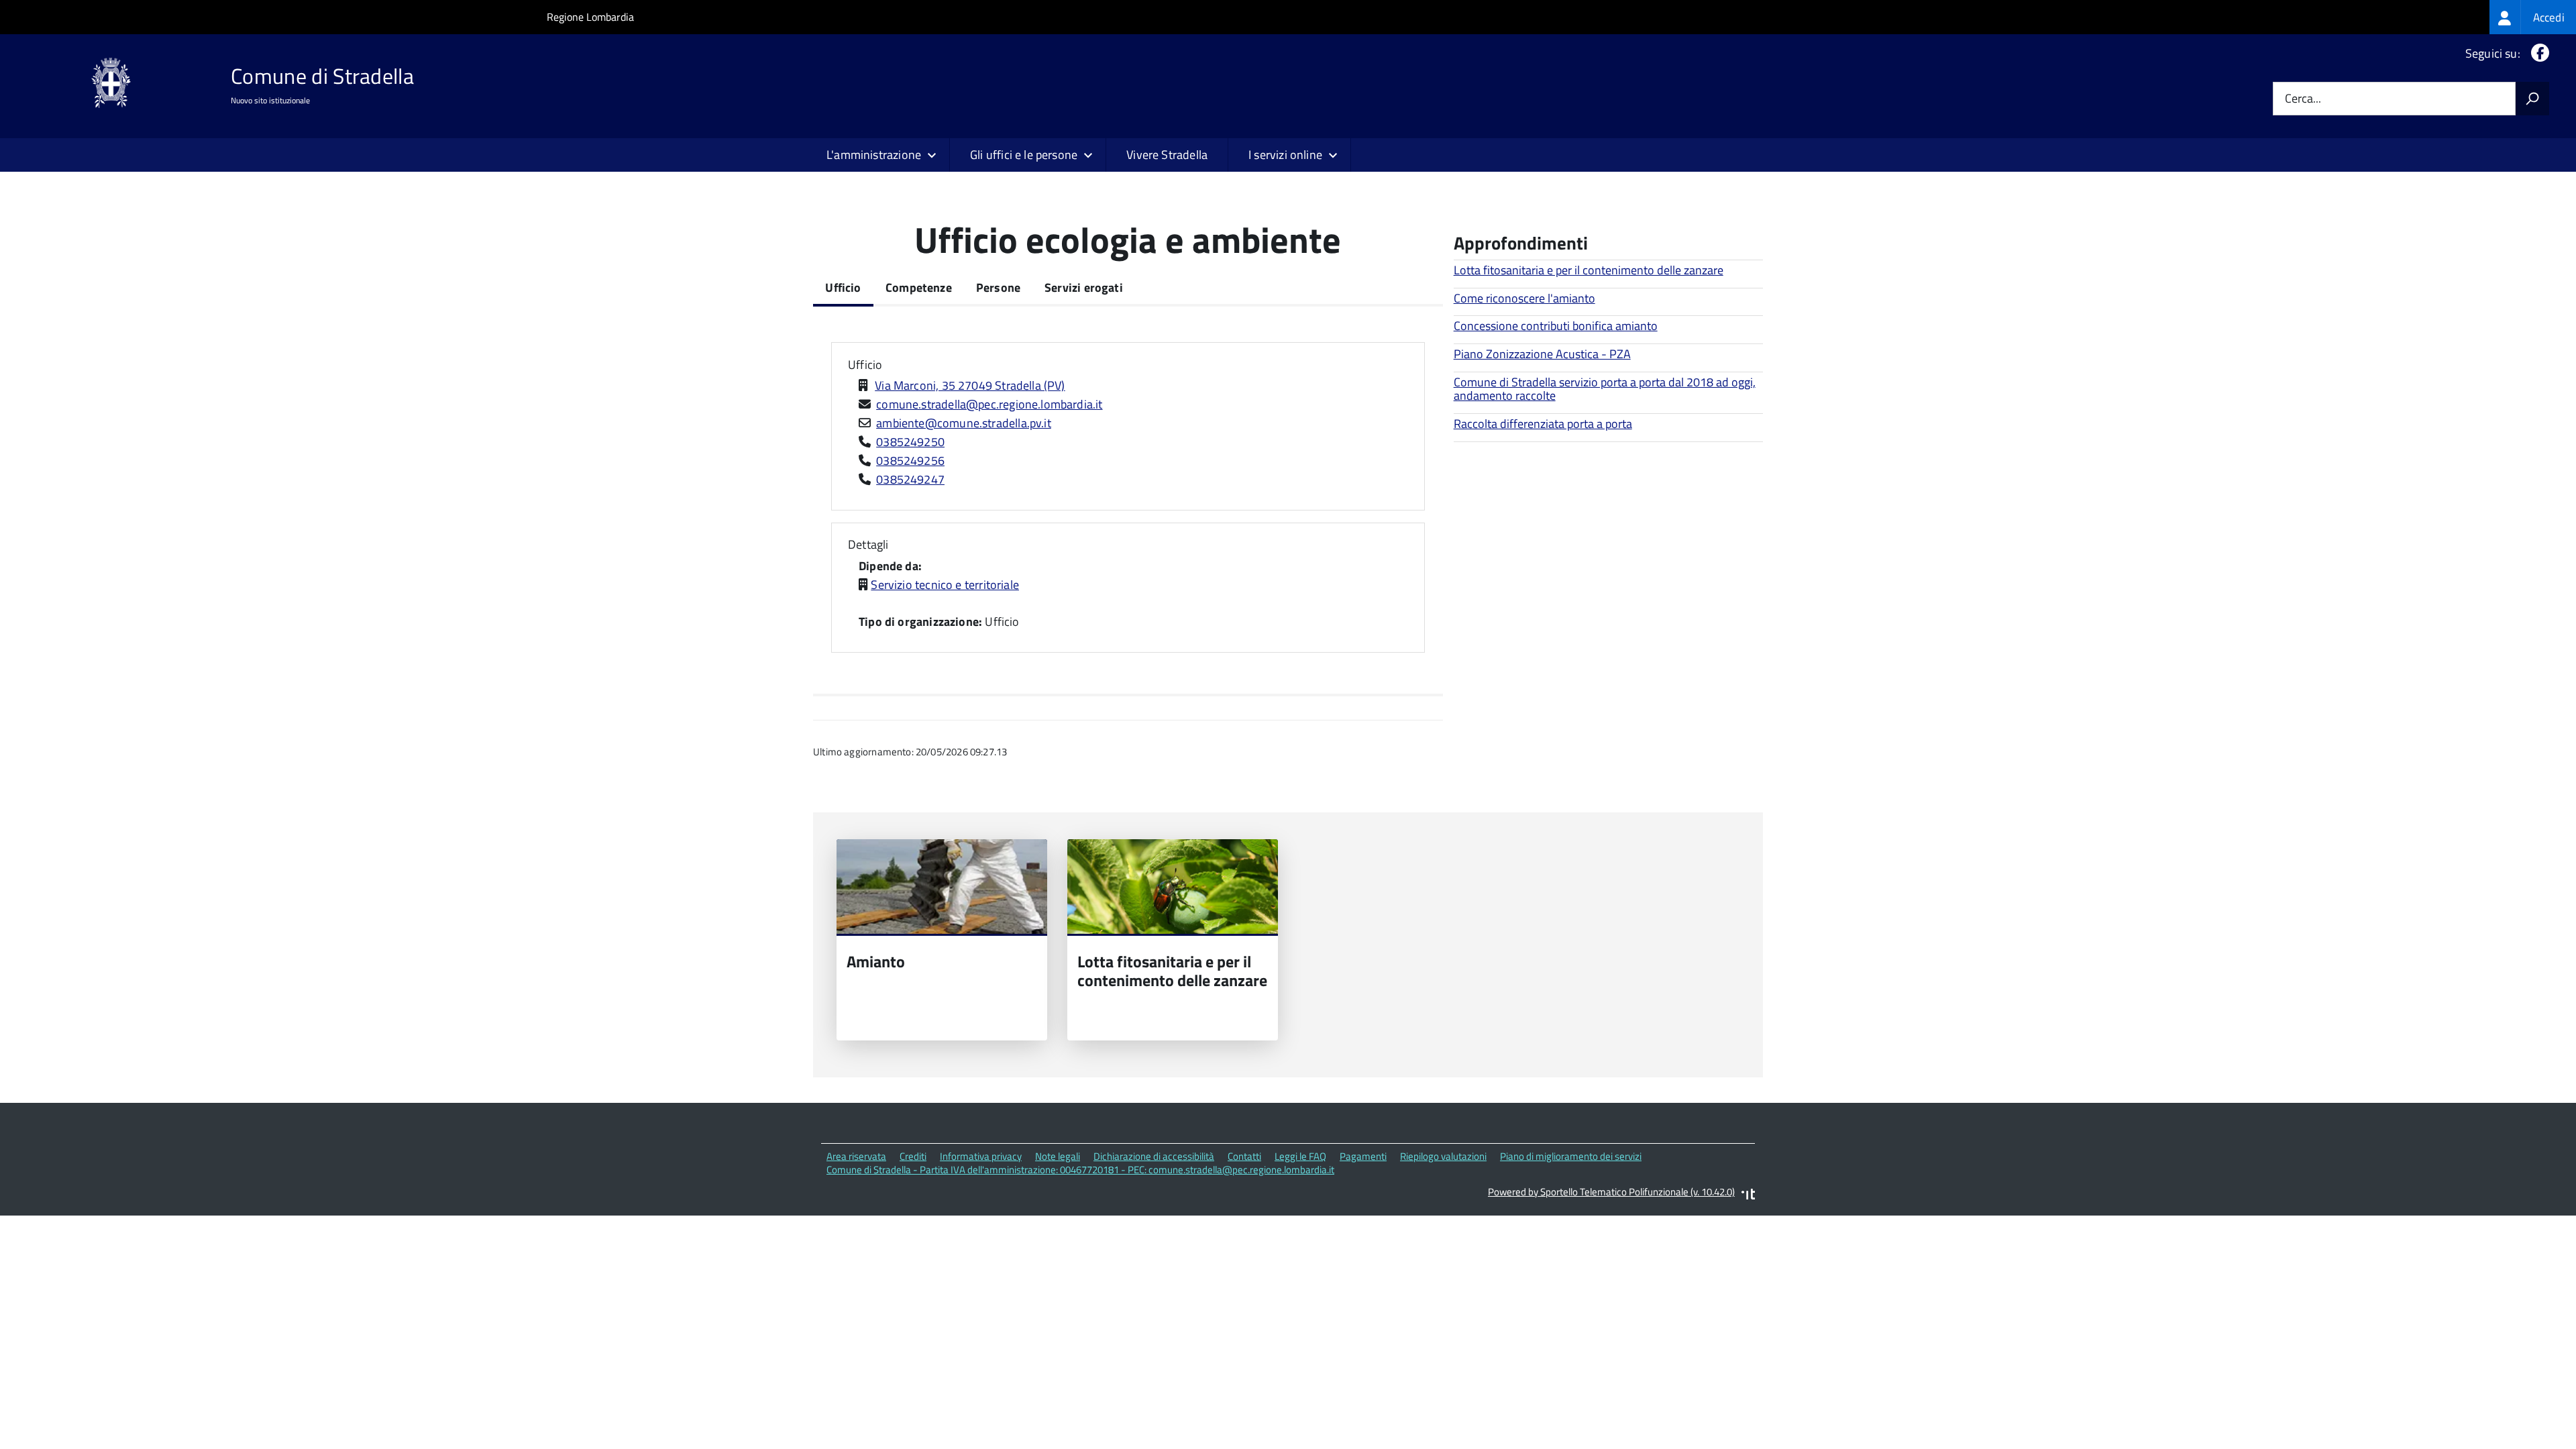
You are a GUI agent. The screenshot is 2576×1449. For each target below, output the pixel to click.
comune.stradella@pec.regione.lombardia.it (989, 404)
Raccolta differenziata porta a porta (1543, 424)
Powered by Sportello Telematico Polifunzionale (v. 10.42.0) (1611, 1192)
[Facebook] (2537, 53)
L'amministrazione (874, 155)
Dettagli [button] (868, 544)
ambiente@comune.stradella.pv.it (964, 423)
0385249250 (910, 442)
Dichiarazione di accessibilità (1154, 1156)
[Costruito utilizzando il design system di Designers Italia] (1748, 1196)
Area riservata (856, 1156)
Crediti (913, 1156)
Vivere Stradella (1167, 155)
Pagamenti (1363, 1156)
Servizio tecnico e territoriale (945, 585)
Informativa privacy (981, 1156)
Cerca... (2303, 99)
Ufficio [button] (865, 365)
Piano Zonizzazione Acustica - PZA (1542, 354)
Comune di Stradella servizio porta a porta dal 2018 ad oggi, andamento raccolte (1605, 389)
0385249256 (910, 461)
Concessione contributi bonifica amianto (1556, 326)
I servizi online (1285, 155)
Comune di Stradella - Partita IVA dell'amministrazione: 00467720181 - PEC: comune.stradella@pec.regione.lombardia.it (1080, 1170)
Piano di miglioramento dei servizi (1571, 1156)
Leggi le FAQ (1300, 1156)
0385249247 (910, 479)
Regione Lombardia (590, 17)
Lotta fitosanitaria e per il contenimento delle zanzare (1589, 270)
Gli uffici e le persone (1024, 155)
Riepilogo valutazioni (1443, 1156)
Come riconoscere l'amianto (1524, 298)
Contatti (1244, 1156)
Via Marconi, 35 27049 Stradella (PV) (970, 385)
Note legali (1058, 1156)
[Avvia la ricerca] (2532, 99)
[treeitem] (2533, 17)
